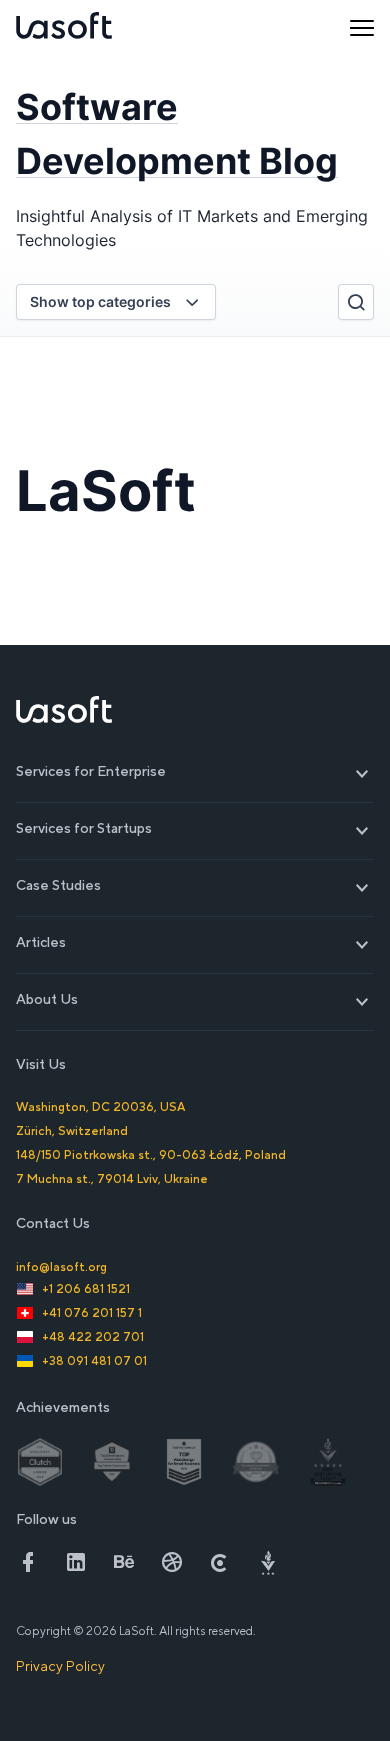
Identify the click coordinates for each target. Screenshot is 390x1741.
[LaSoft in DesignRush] (268, 1562)
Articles (195, 942)
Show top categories (100, 301)
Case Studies (195, 885)
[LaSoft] (64, 28)
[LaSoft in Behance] (124, 1562)
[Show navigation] (362, 28)
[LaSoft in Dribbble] (172, 1562)
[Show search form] (356, 302)
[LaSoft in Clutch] (220, 1562)
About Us (195, 999)
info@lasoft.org (61, 1267)
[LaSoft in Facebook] (28, 1562)
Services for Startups (195, 828)
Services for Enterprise (195, 771)
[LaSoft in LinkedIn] (76, 1562)
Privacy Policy (60, 1666)
